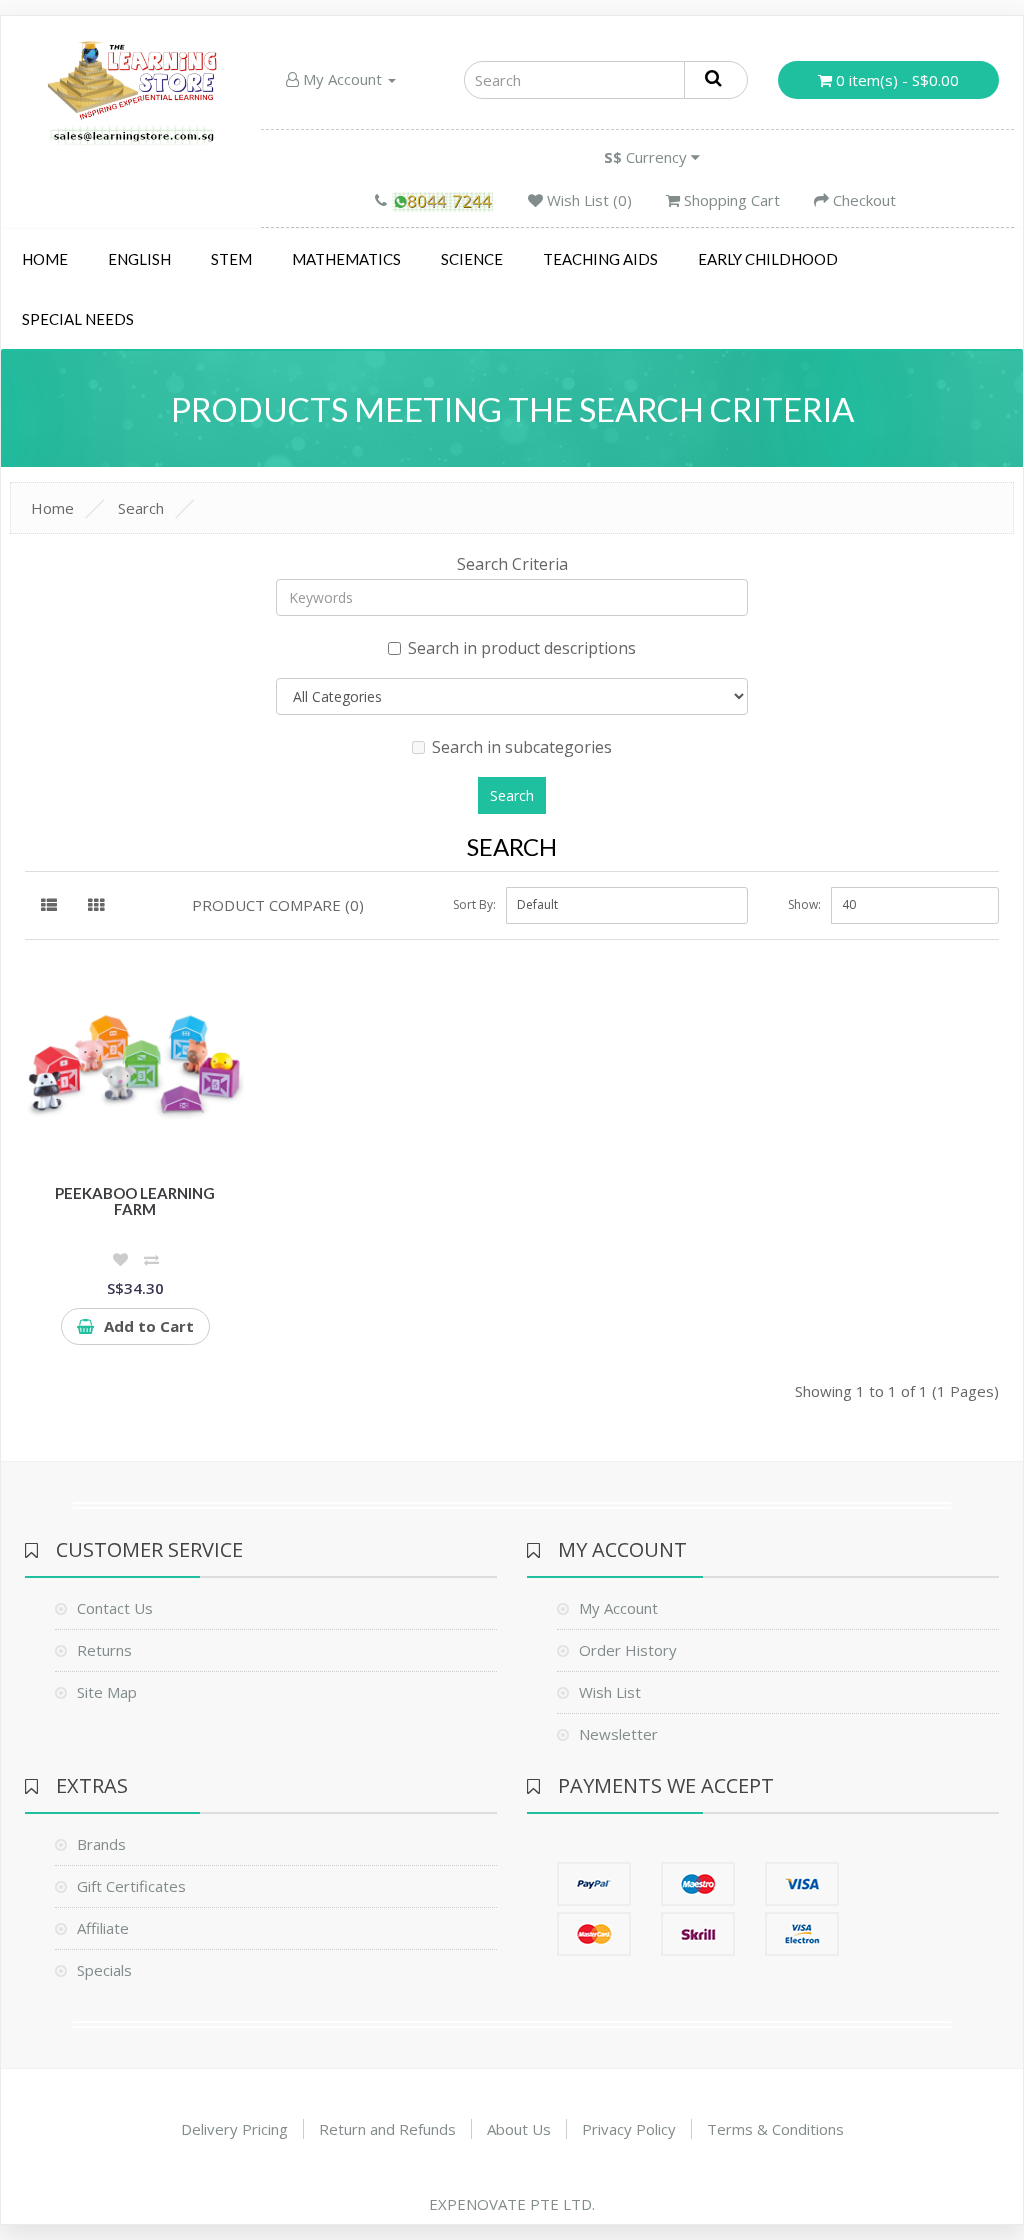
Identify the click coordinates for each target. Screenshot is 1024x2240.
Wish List (610, 1692)
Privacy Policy (629, 2129)
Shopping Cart (730, 200)
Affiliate (103, 1928)
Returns (104, 1650)
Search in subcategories (522, 747)
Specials (104, 1970)
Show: (804, 904)
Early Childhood (768, 259)
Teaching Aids (600, 259)
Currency (647, 157)
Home (45, 259)
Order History (628, 1650)
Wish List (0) (587, 200)
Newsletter (618, 1734)
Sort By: (474, 904)
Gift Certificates (131, 1886)
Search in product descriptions (522, 648)
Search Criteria (512, 564)
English (139, 259)
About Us (519, 2129)
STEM (231, 259)
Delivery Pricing (234, 2129)
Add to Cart (149, 1326)
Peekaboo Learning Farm (135, 1201)
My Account (342, 79)
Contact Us (115, 1608)
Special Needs (78, 319)
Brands (101, 1844)
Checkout (862, 200)
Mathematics (346, 259)
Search (141, 508)
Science (472, 259)
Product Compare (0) (278, 905)
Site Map (107, 1692)
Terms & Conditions (775, 2129)
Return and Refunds (387, 2129)
